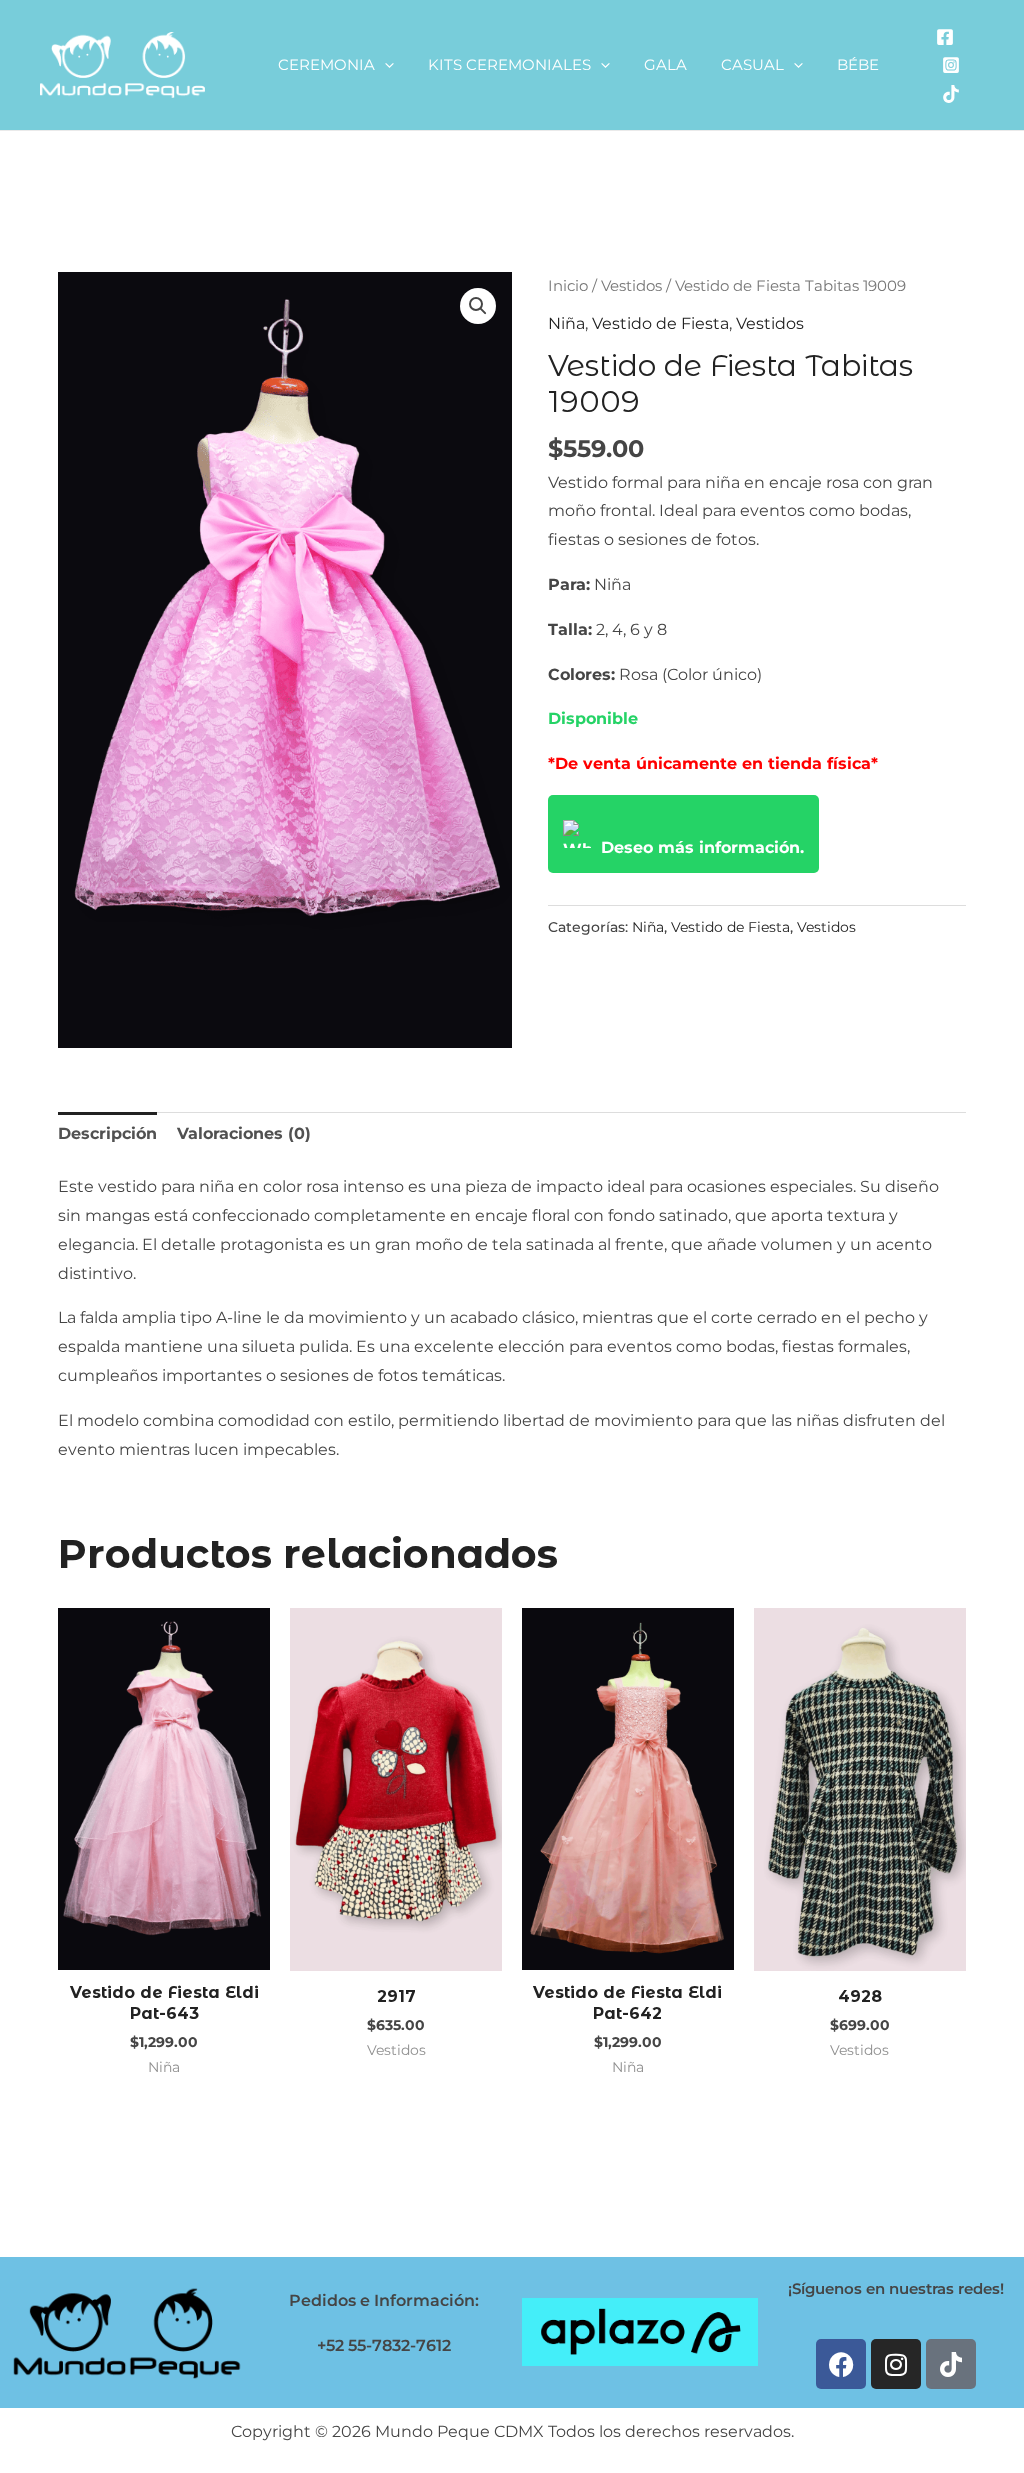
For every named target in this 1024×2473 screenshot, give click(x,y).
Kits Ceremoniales (509, 64)
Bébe (858, 64)
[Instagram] (951, 65)
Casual (752, 64)
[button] (384, 65)
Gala (665, 64)
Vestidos (631, 286)
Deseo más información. (702, 847)
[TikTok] (951, 94)
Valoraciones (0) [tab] (244, 1133)
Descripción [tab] (107, 1133)
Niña (566, 323)
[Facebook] (945, 37)
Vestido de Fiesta (660, 323)
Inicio (568, 286)
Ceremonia (326, 64)
